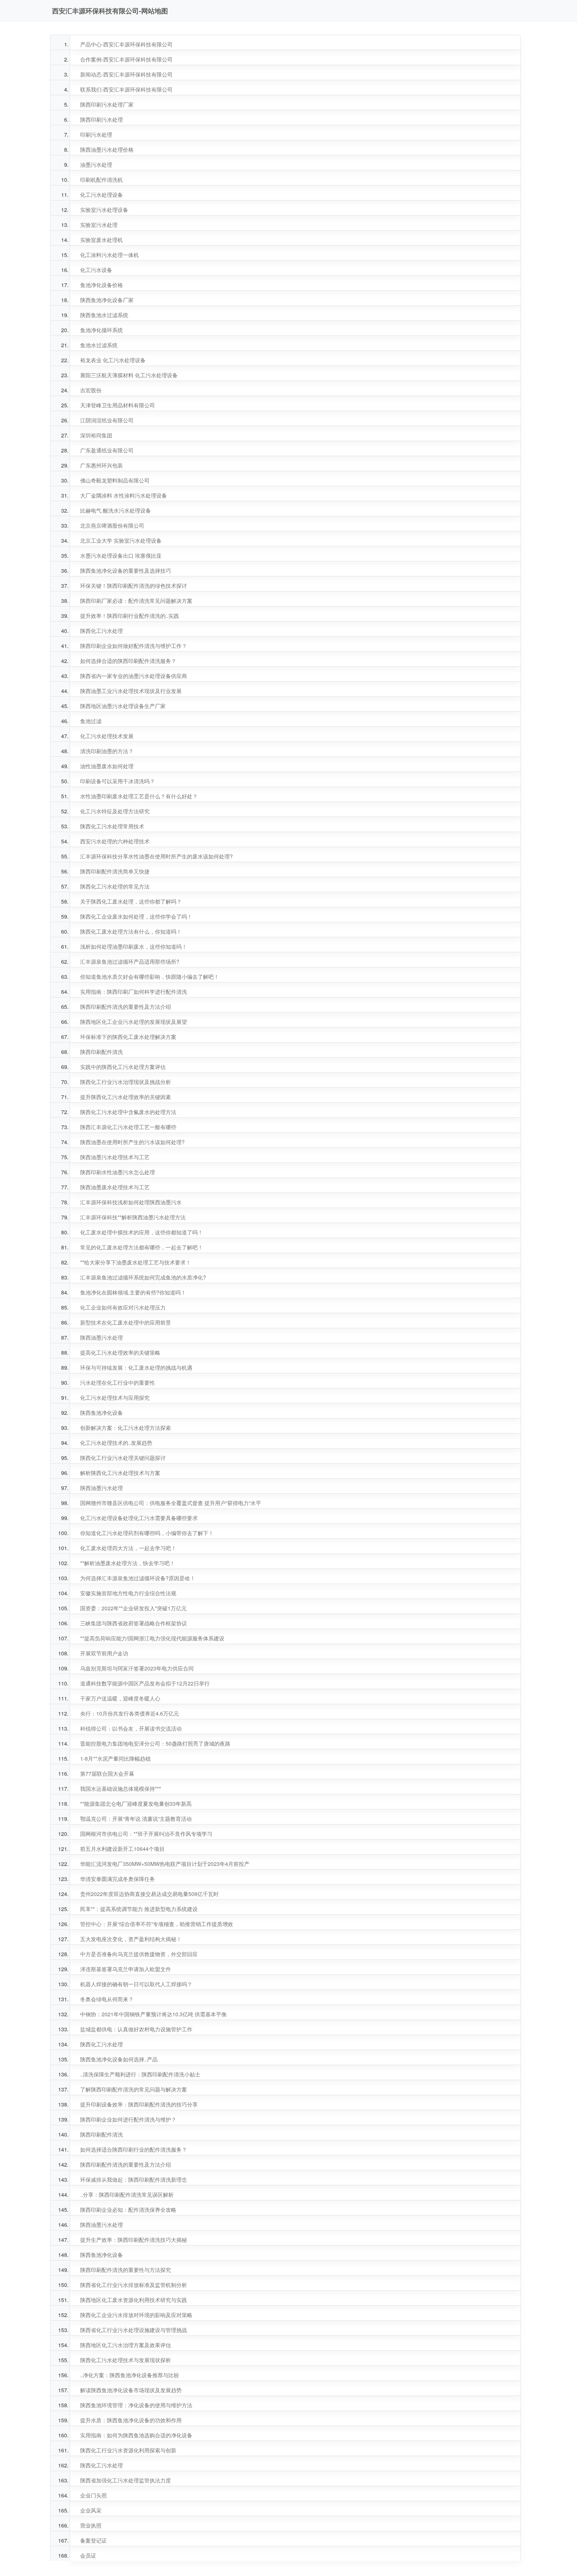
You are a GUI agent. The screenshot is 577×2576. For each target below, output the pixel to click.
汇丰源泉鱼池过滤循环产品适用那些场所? (130, 962)
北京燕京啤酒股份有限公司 (112, 525)
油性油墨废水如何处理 (107, 766)
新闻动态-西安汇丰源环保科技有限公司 (126, 74)
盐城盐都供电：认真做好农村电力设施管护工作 (136, 2029)
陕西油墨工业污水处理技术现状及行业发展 (131, 691)
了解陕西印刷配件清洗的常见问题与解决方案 (134, 2089)
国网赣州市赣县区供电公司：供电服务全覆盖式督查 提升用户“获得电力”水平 (171, 1503)
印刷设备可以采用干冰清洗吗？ (118, 781)
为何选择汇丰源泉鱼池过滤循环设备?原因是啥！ (138, 1578)
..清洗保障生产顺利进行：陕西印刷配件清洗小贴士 (140, 2074)
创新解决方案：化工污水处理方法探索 (126, 1428)
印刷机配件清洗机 (102, 180)
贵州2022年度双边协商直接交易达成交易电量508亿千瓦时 (149, 1894)
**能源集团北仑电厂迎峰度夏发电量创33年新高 (136, 1804)
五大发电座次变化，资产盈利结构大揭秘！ (131, 1939)
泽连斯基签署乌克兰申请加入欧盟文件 (126, 1969)
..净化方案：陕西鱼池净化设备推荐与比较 (130, 2375)
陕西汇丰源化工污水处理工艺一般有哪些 (128, 1127)
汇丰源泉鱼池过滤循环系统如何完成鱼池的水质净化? (143, 1277)
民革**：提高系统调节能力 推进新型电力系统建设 (139, 1909)
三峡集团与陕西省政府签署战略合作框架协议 (134, 1623)
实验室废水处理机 (102, 240)
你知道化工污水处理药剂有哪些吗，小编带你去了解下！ (147, 1533)
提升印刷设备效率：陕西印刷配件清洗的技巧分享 (139, 2104)
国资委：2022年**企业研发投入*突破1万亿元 (133, 1608)
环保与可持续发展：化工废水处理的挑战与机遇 (136, 1368)
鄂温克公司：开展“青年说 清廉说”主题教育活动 (136, 1819)
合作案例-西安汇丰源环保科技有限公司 (126, 59)
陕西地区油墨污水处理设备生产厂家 (123, 706)
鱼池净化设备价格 (102, 285)
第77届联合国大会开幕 (107, 1774)
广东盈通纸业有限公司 (107, 450)
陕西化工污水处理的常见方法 (115, 886)
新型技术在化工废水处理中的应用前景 (126, 1322)
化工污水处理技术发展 (107, 736)
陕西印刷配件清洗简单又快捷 (115, 871)
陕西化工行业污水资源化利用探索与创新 (128, 2450)
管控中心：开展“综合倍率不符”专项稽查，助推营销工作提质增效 (157, 1924)
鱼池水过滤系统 (99, 345)
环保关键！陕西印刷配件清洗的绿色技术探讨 (134, 586)
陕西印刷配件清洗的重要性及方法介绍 (126, 1007)
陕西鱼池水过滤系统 (104, 315)
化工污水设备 (96, 270)
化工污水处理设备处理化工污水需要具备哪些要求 (139, 1518)
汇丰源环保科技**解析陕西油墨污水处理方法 (133, 1217)
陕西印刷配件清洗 (102, 1052)
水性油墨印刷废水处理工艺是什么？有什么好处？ (139, 796)
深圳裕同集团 (96, 435)
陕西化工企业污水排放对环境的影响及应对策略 (136, 2315)
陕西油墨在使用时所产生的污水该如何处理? (132, 1142)
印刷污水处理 (96, 134)
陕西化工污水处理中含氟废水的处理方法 (128, 1112)
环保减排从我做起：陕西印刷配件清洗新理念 (134, 2180)
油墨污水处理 (96, 165)
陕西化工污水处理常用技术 (112, 826)
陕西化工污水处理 (102, 631)
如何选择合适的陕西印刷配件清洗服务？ (128, 661)
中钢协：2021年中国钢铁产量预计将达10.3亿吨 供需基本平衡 (153, 2014)
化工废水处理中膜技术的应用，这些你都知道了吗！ (142, 1232)
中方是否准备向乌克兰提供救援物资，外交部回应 (139, 1954)
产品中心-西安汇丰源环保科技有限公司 (126, 44)
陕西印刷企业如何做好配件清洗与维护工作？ (134, 646)
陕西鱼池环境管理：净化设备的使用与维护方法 (136, 2405)
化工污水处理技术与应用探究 (115, 1398)
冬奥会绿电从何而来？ (107, 1999)
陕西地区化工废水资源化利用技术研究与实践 (134, 2300)
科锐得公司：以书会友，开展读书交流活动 (131, 1728)
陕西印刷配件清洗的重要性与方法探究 (126, 2270)
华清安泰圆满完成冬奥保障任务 (118, 1879)
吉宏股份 (91, 390)
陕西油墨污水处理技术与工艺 (115, 1157)
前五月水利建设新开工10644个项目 (122, 1849)
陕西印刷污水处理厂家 (107, 104)
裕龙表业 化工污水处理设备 (113, 360)
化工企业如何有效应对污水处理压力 (123, 1307)
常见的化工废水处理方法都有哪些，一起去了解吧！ (142, 1247)
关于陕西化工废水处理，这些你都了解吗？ (131, 901)
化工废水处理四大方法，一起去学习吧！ (128, 1548)
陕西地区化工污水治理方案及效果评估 (126, 2345)
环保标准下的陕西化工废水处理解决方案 (128, 1037)
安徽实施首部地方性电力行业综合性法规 (128, 1593)
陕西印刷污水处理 (102, 119)
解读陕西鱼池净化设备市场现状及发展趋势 (131, 2390)
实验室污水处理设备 (104, 210)
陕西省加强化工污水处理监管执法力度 (126, 2480)
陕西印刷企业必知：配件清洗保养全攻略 (128, 2210)
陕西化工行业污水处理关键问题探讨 (123, 1458)
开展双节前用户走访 (104, 1653)
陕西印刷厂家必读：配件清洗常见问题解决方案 (136, 601)
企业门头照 (93, 2495)
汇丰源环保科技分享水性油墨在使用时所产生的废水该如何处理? (156, 856)
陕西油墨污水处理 (102, 1337)
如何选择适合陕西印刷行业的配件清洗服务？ (134, 2149)
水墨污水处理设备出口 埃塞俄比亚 (121, 556)
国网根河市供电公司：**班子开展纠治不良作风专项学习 (146, 1834)
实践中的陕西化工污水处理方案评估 (123, 1067)
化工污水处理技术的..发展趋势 (116, 1443)
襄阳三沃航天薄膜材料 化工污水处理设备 (129, 375)
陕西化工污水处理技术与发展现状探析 (126, 2360)
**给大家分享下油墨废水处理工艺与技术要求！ (136, 1262)
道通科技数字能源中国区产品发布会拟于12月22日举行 (145, 1683)
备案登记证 (93, 2540)
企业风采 (91, 2510)
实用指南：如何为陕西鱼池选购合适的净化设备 (136, 2435)
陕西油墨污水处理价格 (107, 150)
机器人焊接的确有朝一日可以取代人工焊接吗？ (136, 1984)
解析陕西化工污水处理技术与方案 (120, 1473)
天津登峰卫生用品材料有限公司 (118, 405)
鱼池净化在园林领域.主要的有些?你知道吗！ (133, 1292)
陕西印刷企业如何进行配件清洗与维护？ (128, 2119)
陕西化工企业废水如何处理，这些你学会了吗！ (136, 916)
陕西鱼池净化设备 (102, 1413)
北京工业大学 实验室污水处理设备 (121, 540)
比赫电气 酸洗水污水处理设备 (116, 510)
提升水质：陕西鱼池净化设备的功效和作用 (131, 2420)
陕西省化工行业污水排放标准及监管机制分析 (134, 2285)
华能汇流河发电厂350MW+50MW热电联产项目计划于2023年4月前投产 (165, 1864)
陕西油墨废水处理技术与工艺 (115, 1187)
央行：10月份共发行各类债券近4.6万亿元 (130, 1713)
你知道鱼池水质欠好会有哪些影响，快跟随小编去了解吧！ (150, 977)
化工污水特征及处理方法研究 (115, 811)
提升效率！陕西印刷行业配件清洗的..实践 (130, 616)
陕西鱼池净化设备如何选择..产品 (119, 2059)
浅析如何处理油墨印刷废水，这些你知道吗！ (134, 946)
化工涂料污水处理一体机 (110, 255)
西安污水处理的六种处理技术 (115, 841)
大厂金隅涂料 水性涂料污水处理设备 (124, 495)
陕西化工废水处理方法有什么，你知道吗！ (131, 931)
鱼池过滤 (91, 721)
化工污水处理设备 (102, 195)
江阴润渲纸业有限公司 (107, 420)
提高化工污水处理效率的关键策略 (120, 1352)
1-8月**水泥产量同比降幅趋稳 (115, 1758)
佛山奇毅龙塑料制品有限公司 (115, 480)
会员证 (88, 2555)
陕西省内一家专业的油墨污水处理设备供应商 (134, 676)
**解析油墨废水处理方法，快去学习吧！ (128, 1563)
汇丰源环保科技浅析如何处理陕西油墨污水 (131, 1202)
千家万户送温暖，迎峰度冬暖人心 (120, 1698)
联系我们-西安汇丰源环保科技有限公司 (126, 89)
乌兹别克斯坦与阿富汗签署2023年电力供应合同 (137, 1668)
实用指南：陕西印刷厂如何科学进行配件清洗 (134, 992)
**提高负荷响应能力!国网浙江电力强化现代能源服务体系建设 (152, 1638)
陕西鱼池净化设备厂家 (107, 300)
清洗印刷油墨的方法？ (107, 751)
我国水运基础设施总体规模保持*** (121, 1789)
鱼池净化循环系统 (102, 330)
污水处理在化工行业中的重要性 (118, 1383)
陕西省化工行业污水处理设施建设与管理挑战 (134, 2330)
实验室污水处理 (99, 225)
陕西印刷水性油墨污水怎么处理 (118, 1172)
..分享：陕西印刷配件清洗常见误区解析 (127, 2195)
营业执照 (91, 2525)
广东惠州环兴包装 (102, 465)
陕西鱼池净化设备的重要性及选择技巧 (126, 571)
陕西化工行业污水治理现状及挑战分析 (126, 1082)
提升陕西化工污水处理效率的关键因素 (126, 1097)
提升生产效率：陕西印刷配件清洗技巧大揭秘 (134, 2240)
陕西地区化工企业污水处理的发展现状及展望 (134, 1022)
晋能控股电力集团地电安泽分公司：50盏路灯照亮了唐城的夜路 (155, 1743)
